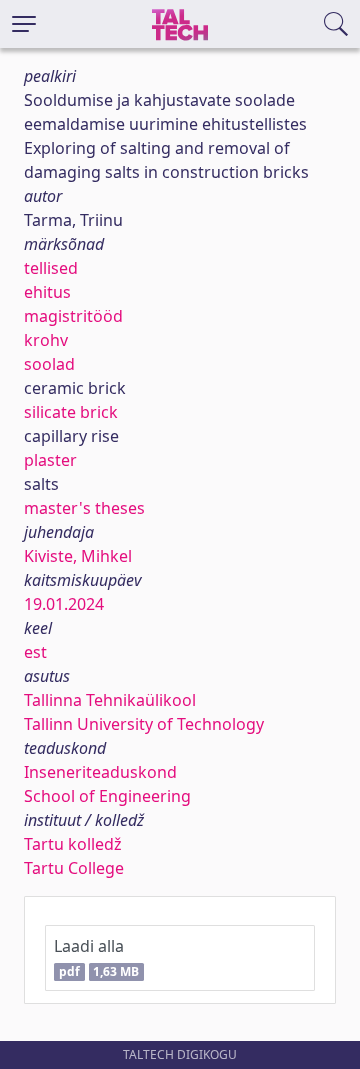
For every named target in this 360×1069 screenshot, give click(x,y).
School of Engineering (107, 796)
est (35, 652)
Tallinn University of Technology (144, 724)
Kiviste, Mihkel (78, 556)
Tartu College (74, 868)
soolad (49, 364)
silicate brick (71, 412)
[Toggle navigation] (24, 24)
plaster (50, 460)
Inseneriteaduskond (100, 772)
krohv (46, 340)
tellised (51, 268)
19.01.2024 (64, 604)
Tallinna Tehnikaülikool (110, 700)
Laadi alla (96, 957)
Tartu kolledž (73, 844)
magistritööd (73, 316)
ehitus (47, 292)
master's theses (84, 508)
